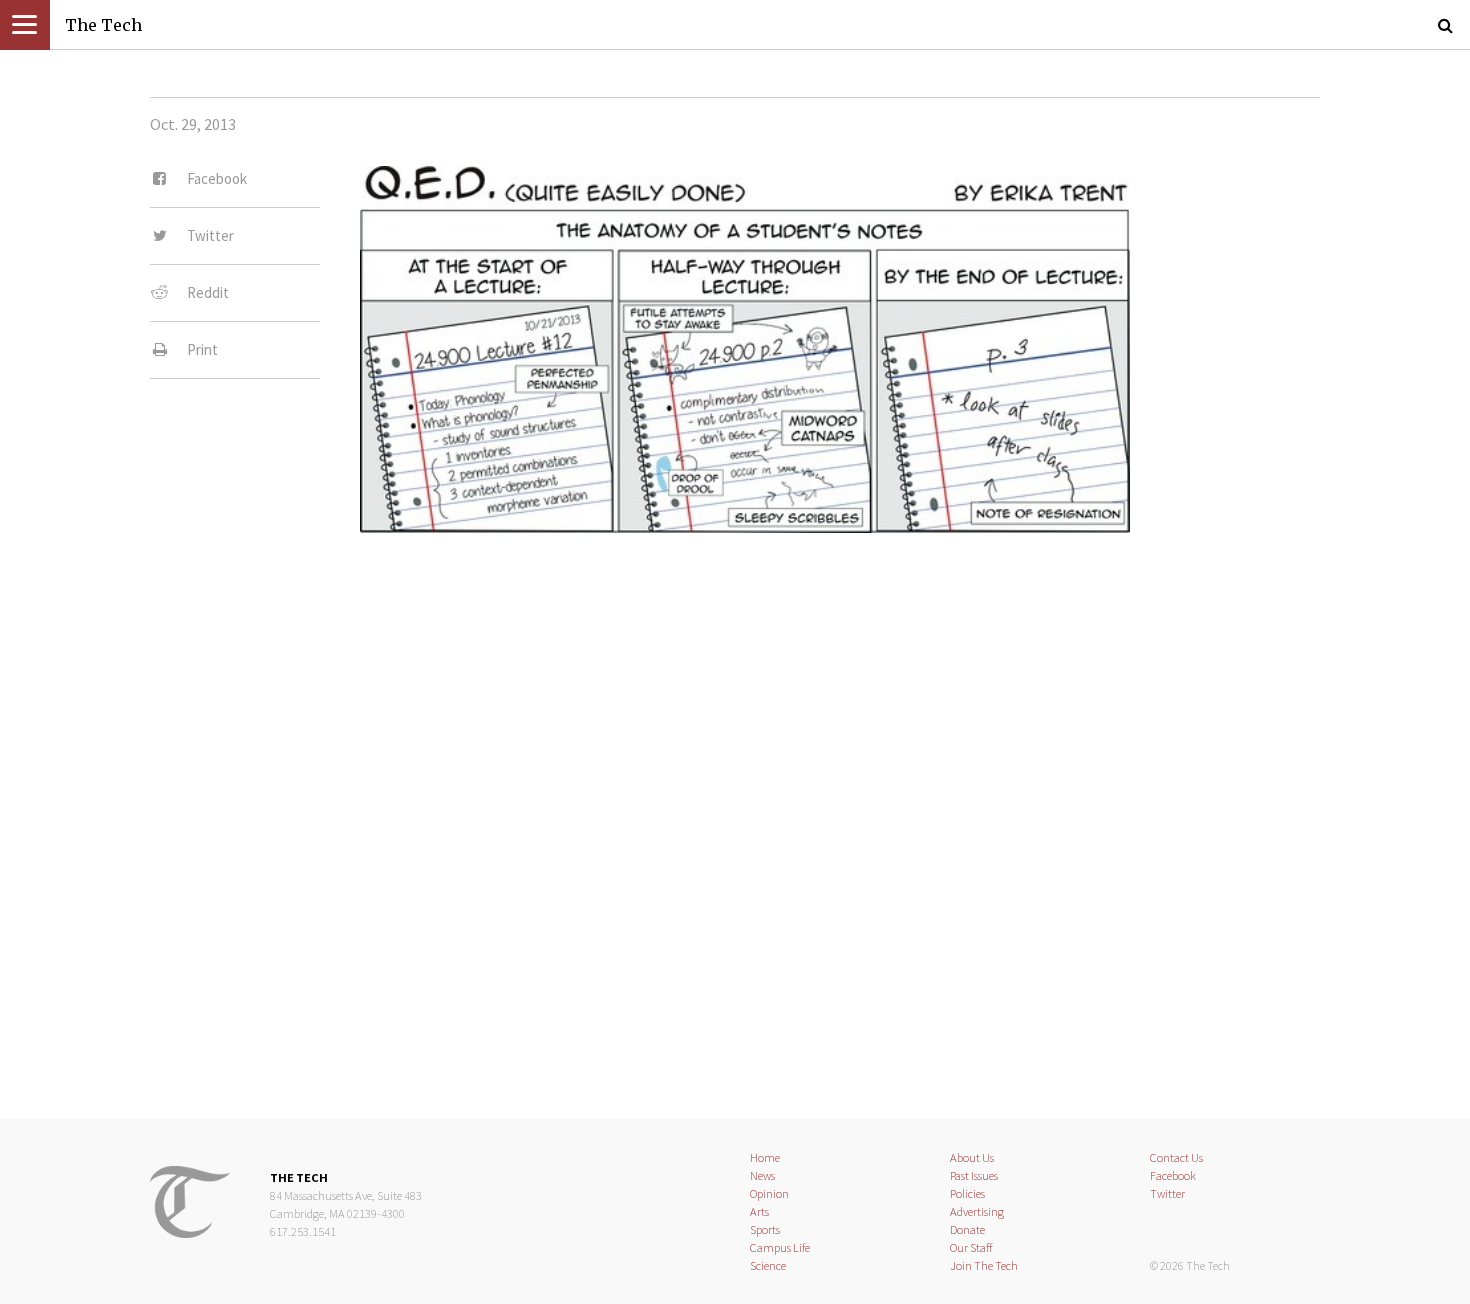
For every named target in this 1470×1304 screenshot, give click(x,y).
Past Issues (974, 1175)
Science (768, 1265)
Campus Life (780, 1247)
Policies (967, 1193)
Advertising (977, 1211)
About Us (972, 1157)
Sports (765, 1229)
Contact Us (1176, 1157)
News (762, 1175)
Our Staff (971, 1247)
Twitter (1167, 1193)
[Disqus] (735, 812)
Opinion (769, 1193)
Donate (967, 1229)
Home (765, 1157)
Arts (759, 1211)
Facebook (1173, 1175)
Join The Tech (984, 1265)
